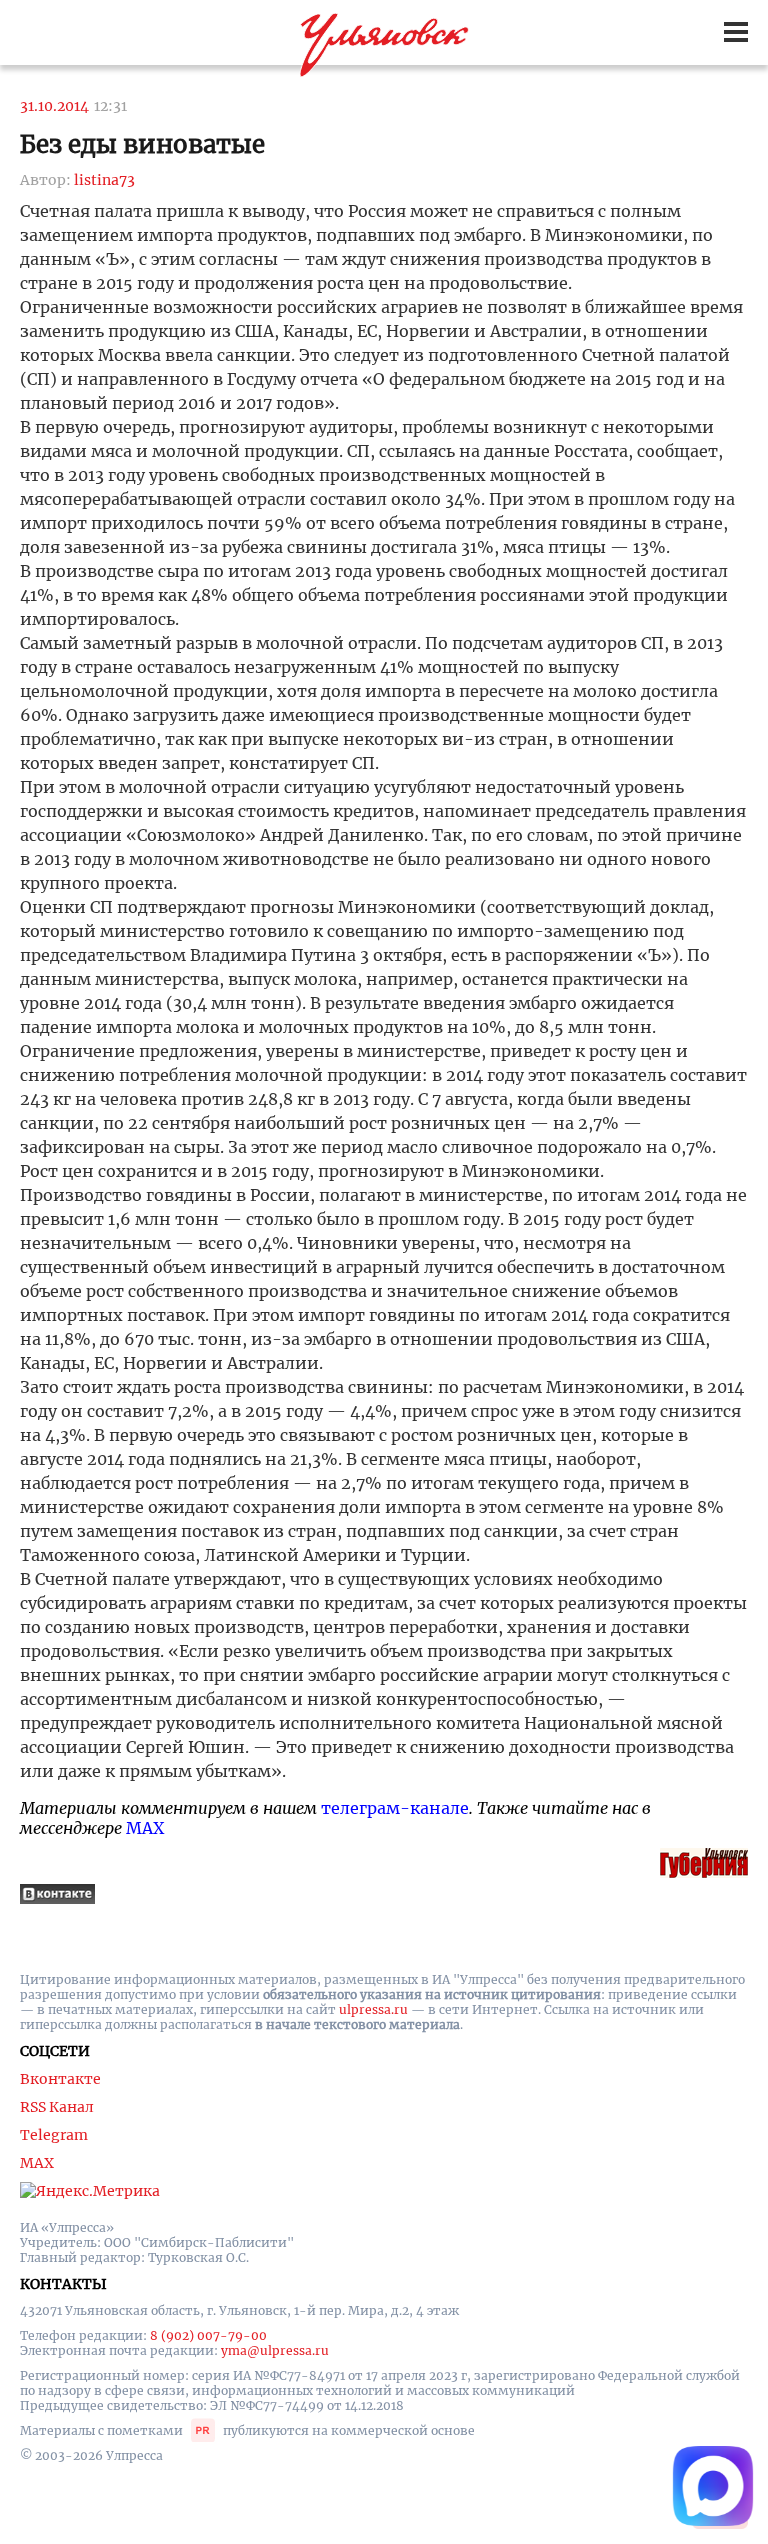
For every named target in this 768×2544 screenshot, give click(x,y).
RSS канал (57, 2107)
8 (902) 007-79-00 (208, 2335)
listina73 (104, 180)
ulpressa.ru (373, 2009)
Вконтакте (60, 2079)
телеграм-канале (395, 1808)
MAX (145, 1828)
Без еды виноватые (142, 144)
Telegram (54, 2135)
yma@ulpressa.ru (275, 2350)
